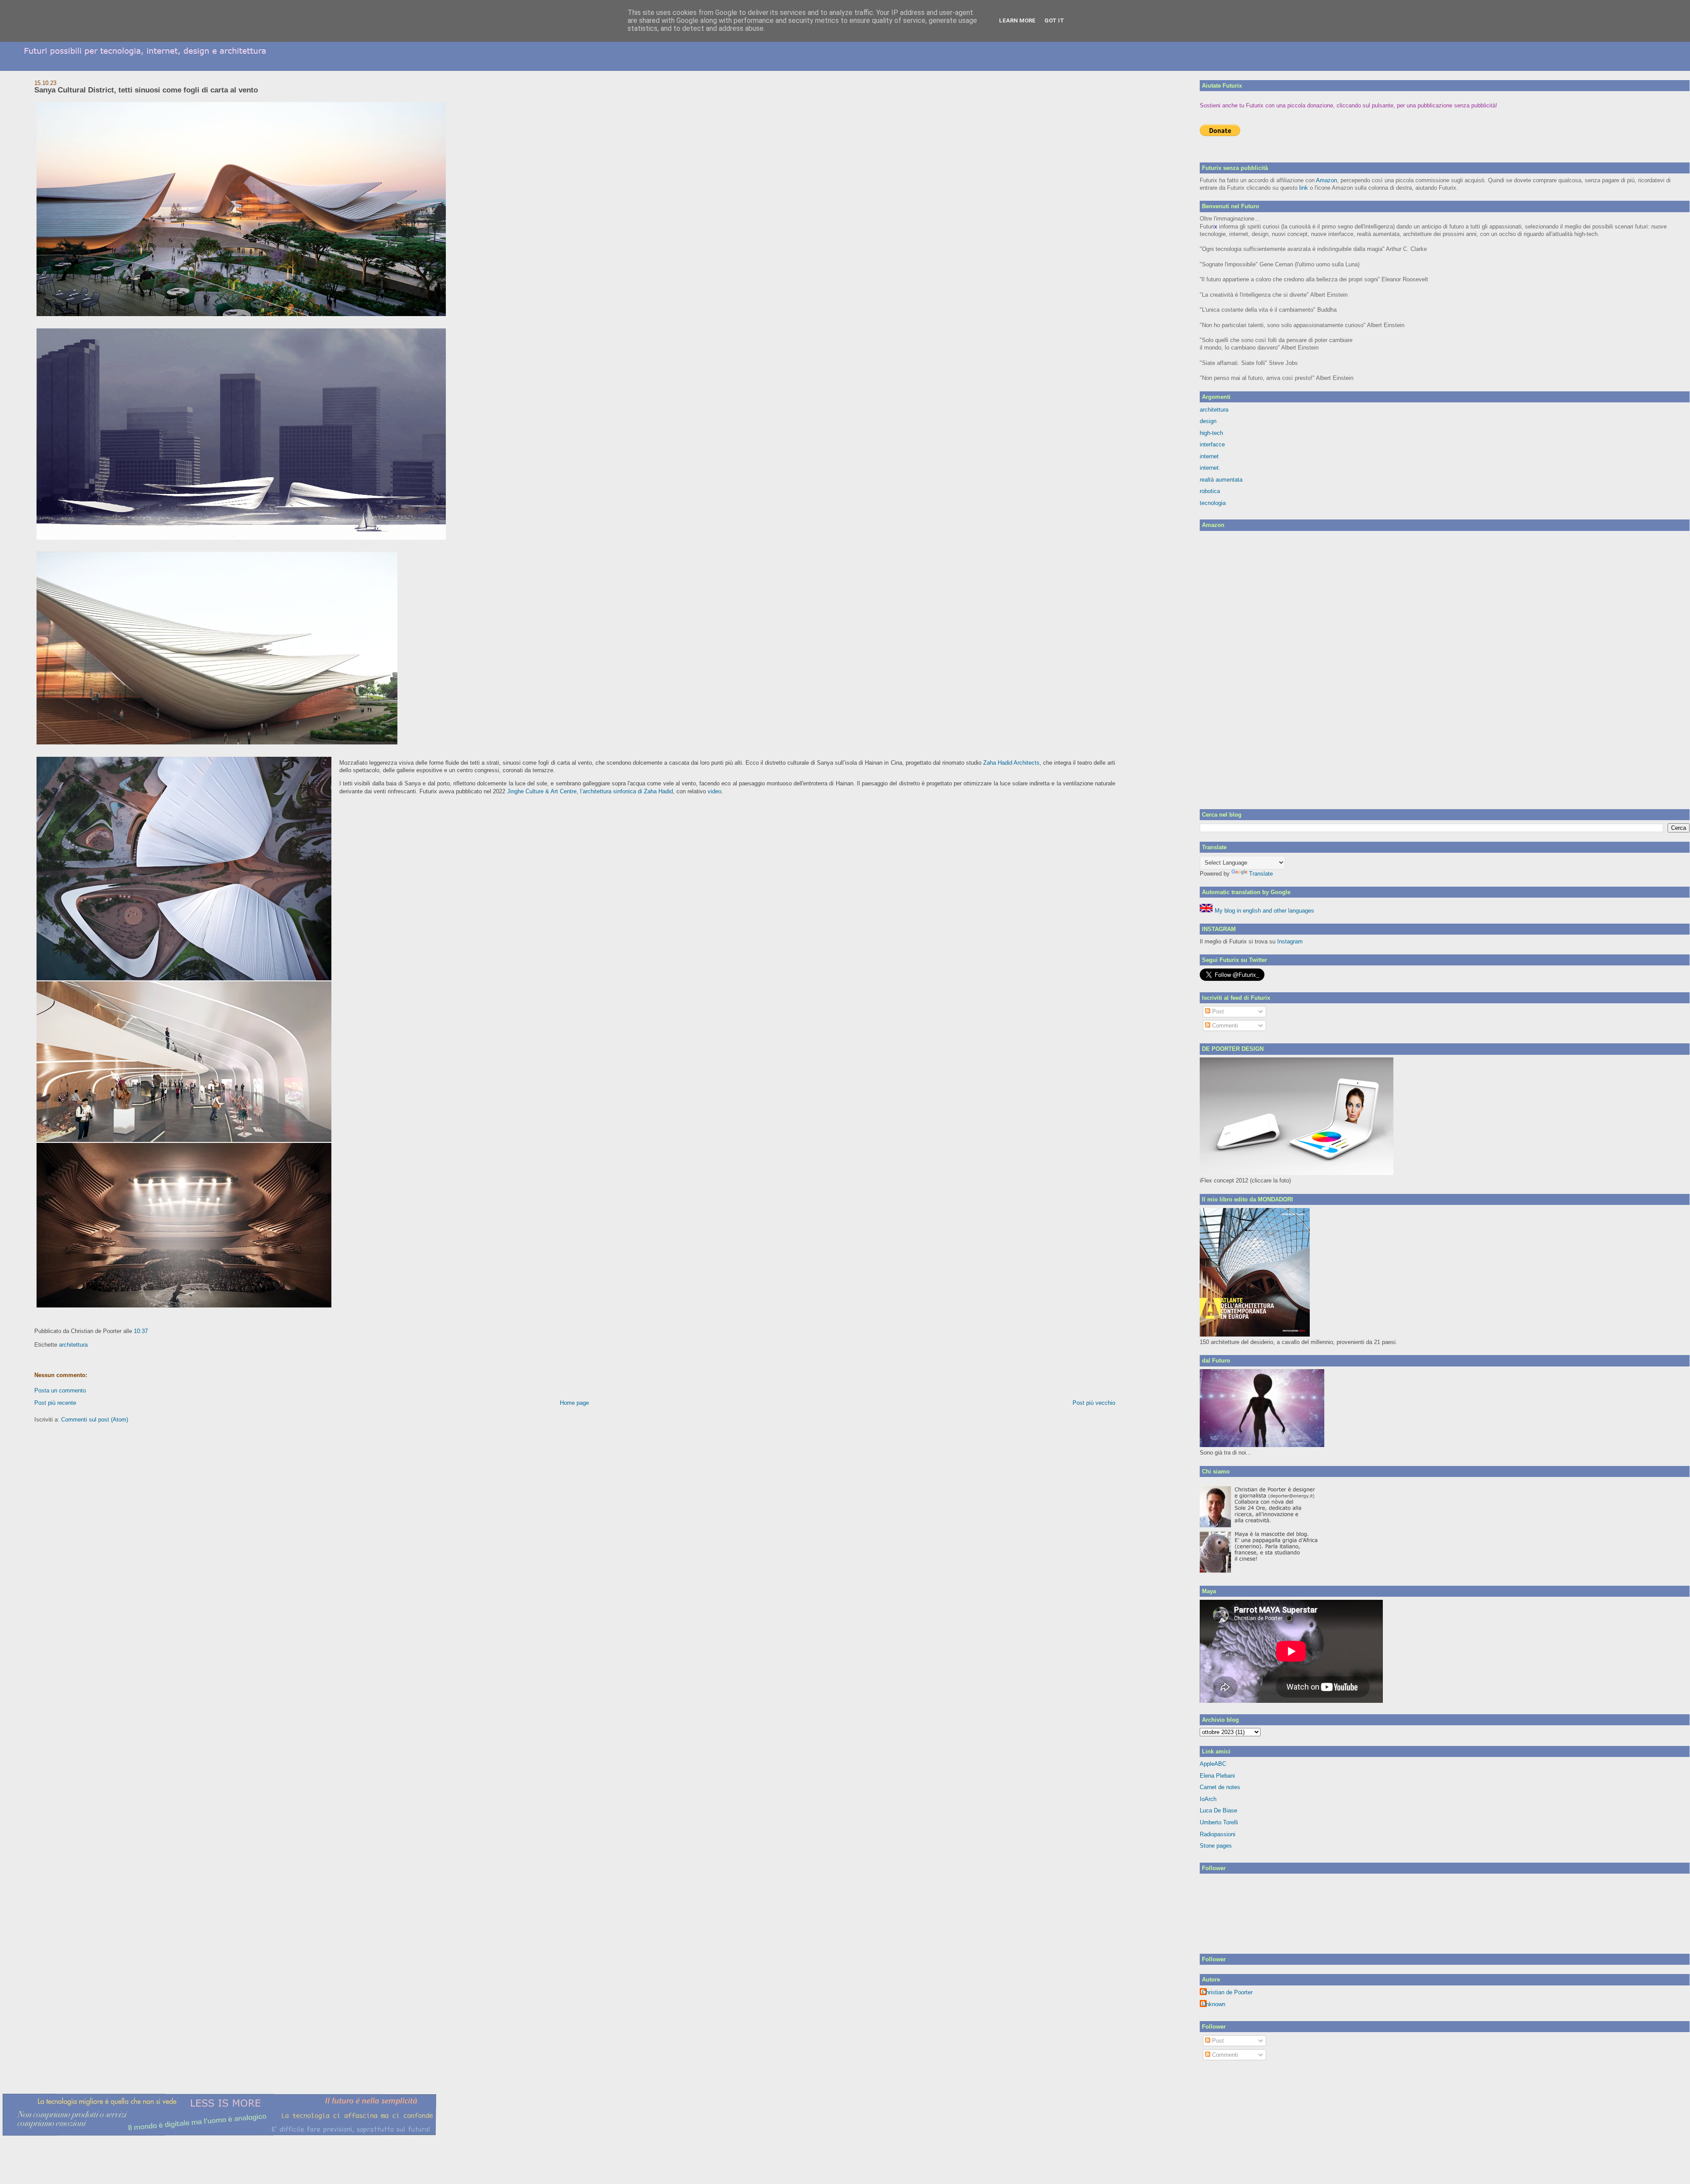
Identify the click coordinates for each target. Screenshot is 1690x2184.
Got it (1054, 20)
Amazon (1326, 180)
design (1208, 421)
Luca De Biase (1218, 1810)
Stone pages (1216, 1846)
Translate (1261, 874)
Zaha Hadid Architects (1011, 763)
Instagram (1290, 941)
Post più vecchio (1094, 1403)
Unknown (1214, 2004)
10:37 (141, 1331)
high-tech (1211, 433)
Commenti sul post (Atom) (95, 1420)
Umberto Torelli (1219, 1822)
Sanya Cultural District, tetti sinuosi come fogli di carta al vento (146, 90)
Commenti (1224, 1026)
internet (1209, 456)
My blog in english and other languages (1264, 911)
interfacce (1212, 444)
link (1304, 188)
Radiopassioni (1218, 1834)
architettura (73, 1345)
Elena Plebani (1217, 1776)
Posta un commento (60, 1390)
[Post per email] (151, 1331)
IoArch (1208, 1799)
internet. (1210, 468)
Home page (574, 1403)
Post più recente (55, 1403)
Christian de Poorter (1227, 1992)
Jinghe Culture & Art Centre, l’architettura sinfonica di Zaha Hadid (590, 791)
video (715, 791)
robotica (1210, 491)
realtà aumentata (1221, 480)
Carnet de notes (1220, 1787)
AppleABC (1213, 1764)
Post (1217, 1011)
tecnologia (1213, 503)
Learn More (1017, 20)
